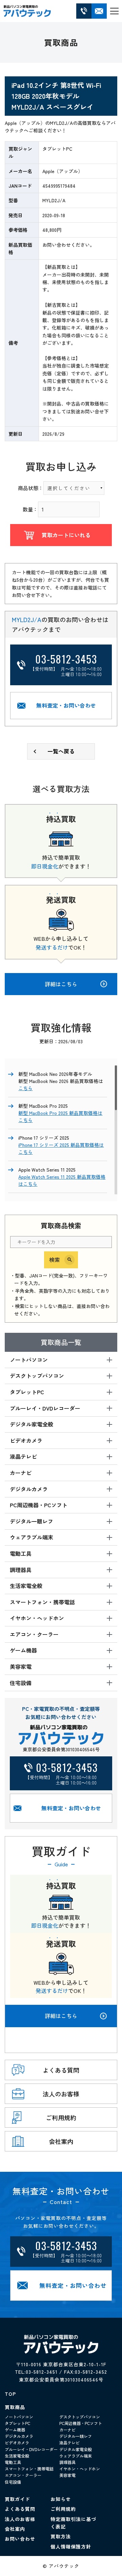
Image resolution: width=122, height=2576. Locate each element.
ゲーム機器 (15, 2430)
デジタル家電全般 (76, 2449)
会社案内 (15, 2529)
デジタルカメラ (19, 2436)
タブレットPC (17, 2423)
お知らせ (61, 2499)
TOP (10, 2394)
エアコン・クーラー (23, 2475)
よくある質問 (20, 2509)
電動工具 (13, 2462)
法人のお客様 (20, 2519)
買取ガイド (17, 2499)
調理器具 (67, 2462)
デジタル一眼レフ (76, 2436)
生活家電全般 (17, 2456)
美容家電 (67, 2475)
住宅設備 (13, 2482)
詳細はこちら (61, 2016)
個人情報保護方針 (71, 2546)
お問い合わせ (20, 2539)
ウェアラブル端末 (76, 2456)
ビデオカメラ (17, 2442)
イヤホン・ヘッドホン (80, 2469)
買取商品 (15, 2407)
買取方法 (61, 2536)
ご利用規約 (63, 2509)
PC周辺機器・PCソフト (81, 2423)
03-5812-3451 (42, 2372)
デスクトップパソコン (80, 2417)
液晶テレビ (69, 2442)
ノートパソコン (19, 2417)
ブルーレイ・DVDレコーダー (31, 2449)
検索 (55, 1259)
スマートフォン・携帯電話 (29, 2469)
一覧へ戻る (61, 751)
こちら (25, 1088)
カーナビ (67, 2430)
